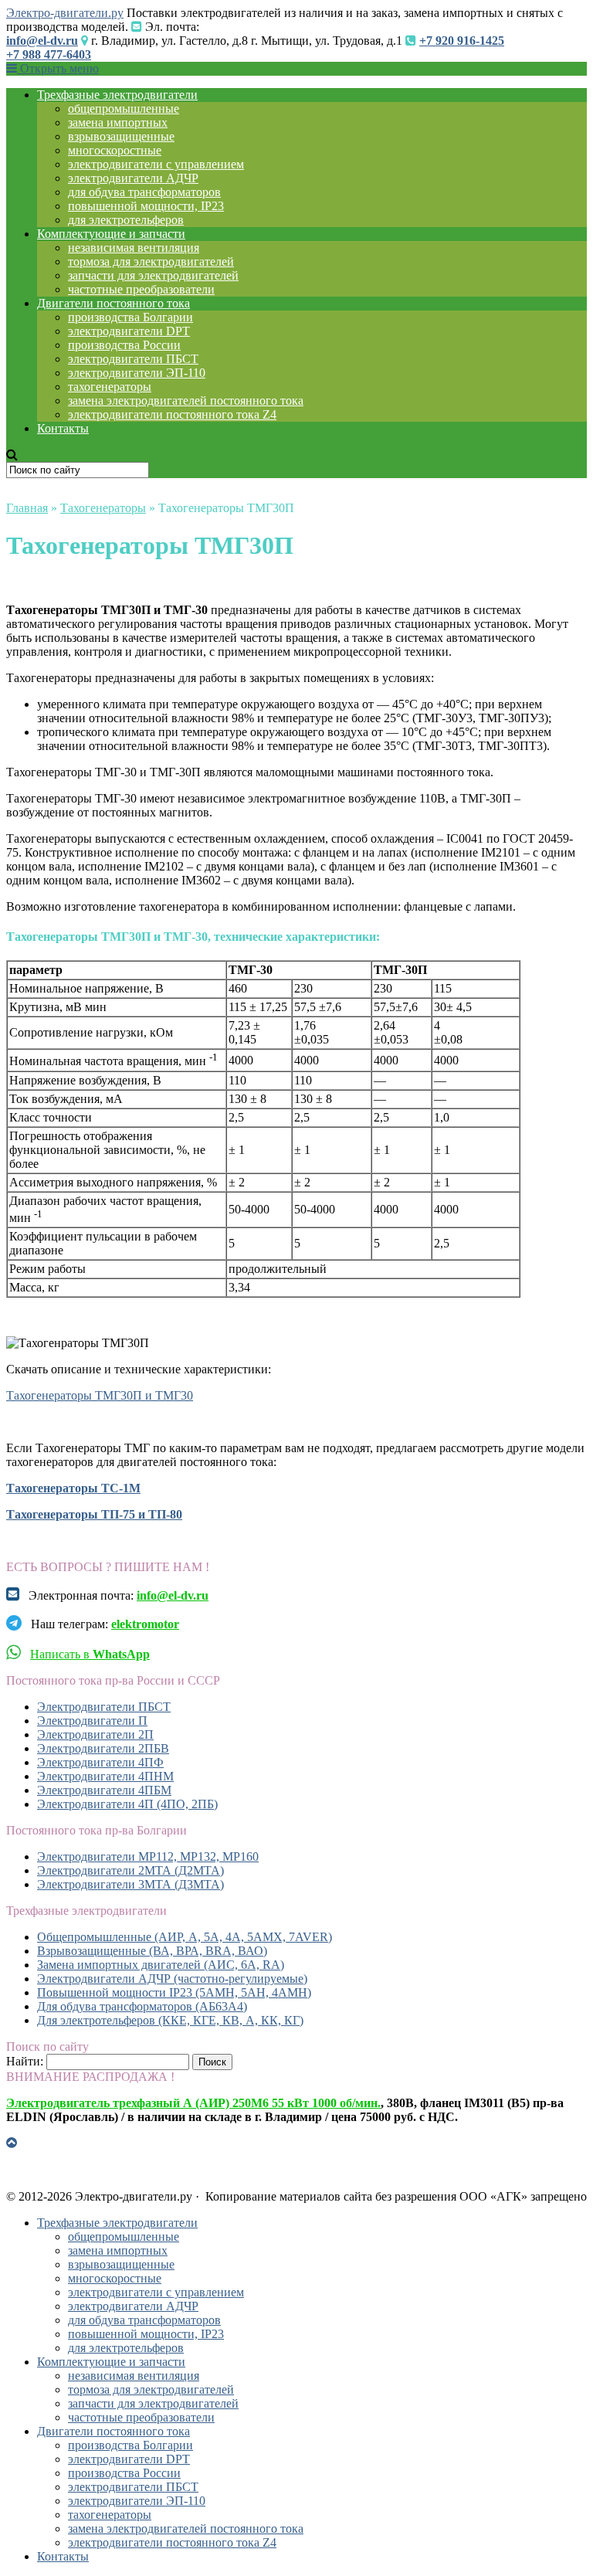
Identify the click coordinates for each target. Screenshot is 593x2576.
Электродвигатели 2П (95, 1734)
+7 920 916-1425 (462, 41)
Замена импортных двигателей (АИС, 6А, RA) (161, 1965)
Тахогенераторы (103, 508)
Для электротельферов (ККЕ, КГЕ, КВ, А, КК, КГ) (170, 2020)
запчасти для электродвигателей (153, 275)
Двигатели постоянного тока (114, 303)
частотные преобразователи (141, 289)
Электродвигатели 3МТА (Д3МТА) (130, 1884)
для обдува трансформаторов (144, 192)
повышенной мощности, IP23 (146, 206)
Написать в (90, 1654)
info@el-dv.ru (42, 41)
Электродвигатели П (92, 1721)
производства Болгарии (130, 317)
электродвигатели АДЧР (133, 178)
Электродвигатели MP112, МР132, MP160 (148, 1856)
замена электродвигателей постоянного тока (186, 400)
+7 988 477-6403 (49, 54)
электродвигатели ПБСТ (133, 359)
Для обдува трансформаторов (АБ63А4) (142, 2006)
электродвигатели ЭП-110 (137, 373)
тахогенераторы (110, 387)
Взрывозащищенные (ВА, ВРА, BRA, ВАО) (152, 1951)
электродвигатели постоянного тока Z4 (172, 414)
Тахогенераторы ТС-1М (73, 1488)
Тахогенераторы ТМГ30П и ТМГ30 (100, 1395)
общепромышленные (124, 109)
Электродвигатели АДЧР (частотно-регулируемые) (172, 1979)
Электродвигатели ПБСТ (104, 1707)
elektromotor (145, 1624)
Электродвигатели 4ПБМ (104, 1790)
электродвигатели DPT (129, 331)
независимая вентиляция (134, 248)
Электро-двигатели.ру (65, 13)
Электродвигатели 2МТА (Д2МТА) (130, 1870)
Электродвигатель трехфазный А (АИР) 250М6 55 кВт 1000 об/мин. (193, 2103)
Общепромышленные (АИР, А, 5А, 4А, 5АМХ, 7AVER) (185, 1937)
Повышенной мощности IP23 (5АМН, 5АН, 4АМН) (174, 1992)
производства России (124, 345)
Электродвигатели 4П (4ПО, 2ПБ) (127, 1804)
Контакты (63, 428)
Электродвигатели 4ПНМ (105, 1776)
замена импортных (118, 122)
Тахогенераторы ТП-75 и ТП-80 (94, 1514)
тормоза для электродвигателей (151, 261)
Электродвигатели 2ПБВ (103, 1748)
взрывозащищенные (121, 136)
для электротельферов (126, 220)
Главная (27, 508)
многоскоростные (115, 150)
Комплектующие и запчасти (111, 234)
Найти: (25, 2061)
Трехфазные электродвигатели (117, 95)
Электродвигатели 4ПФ (100, 1762)
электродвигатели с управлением (156, 164)
